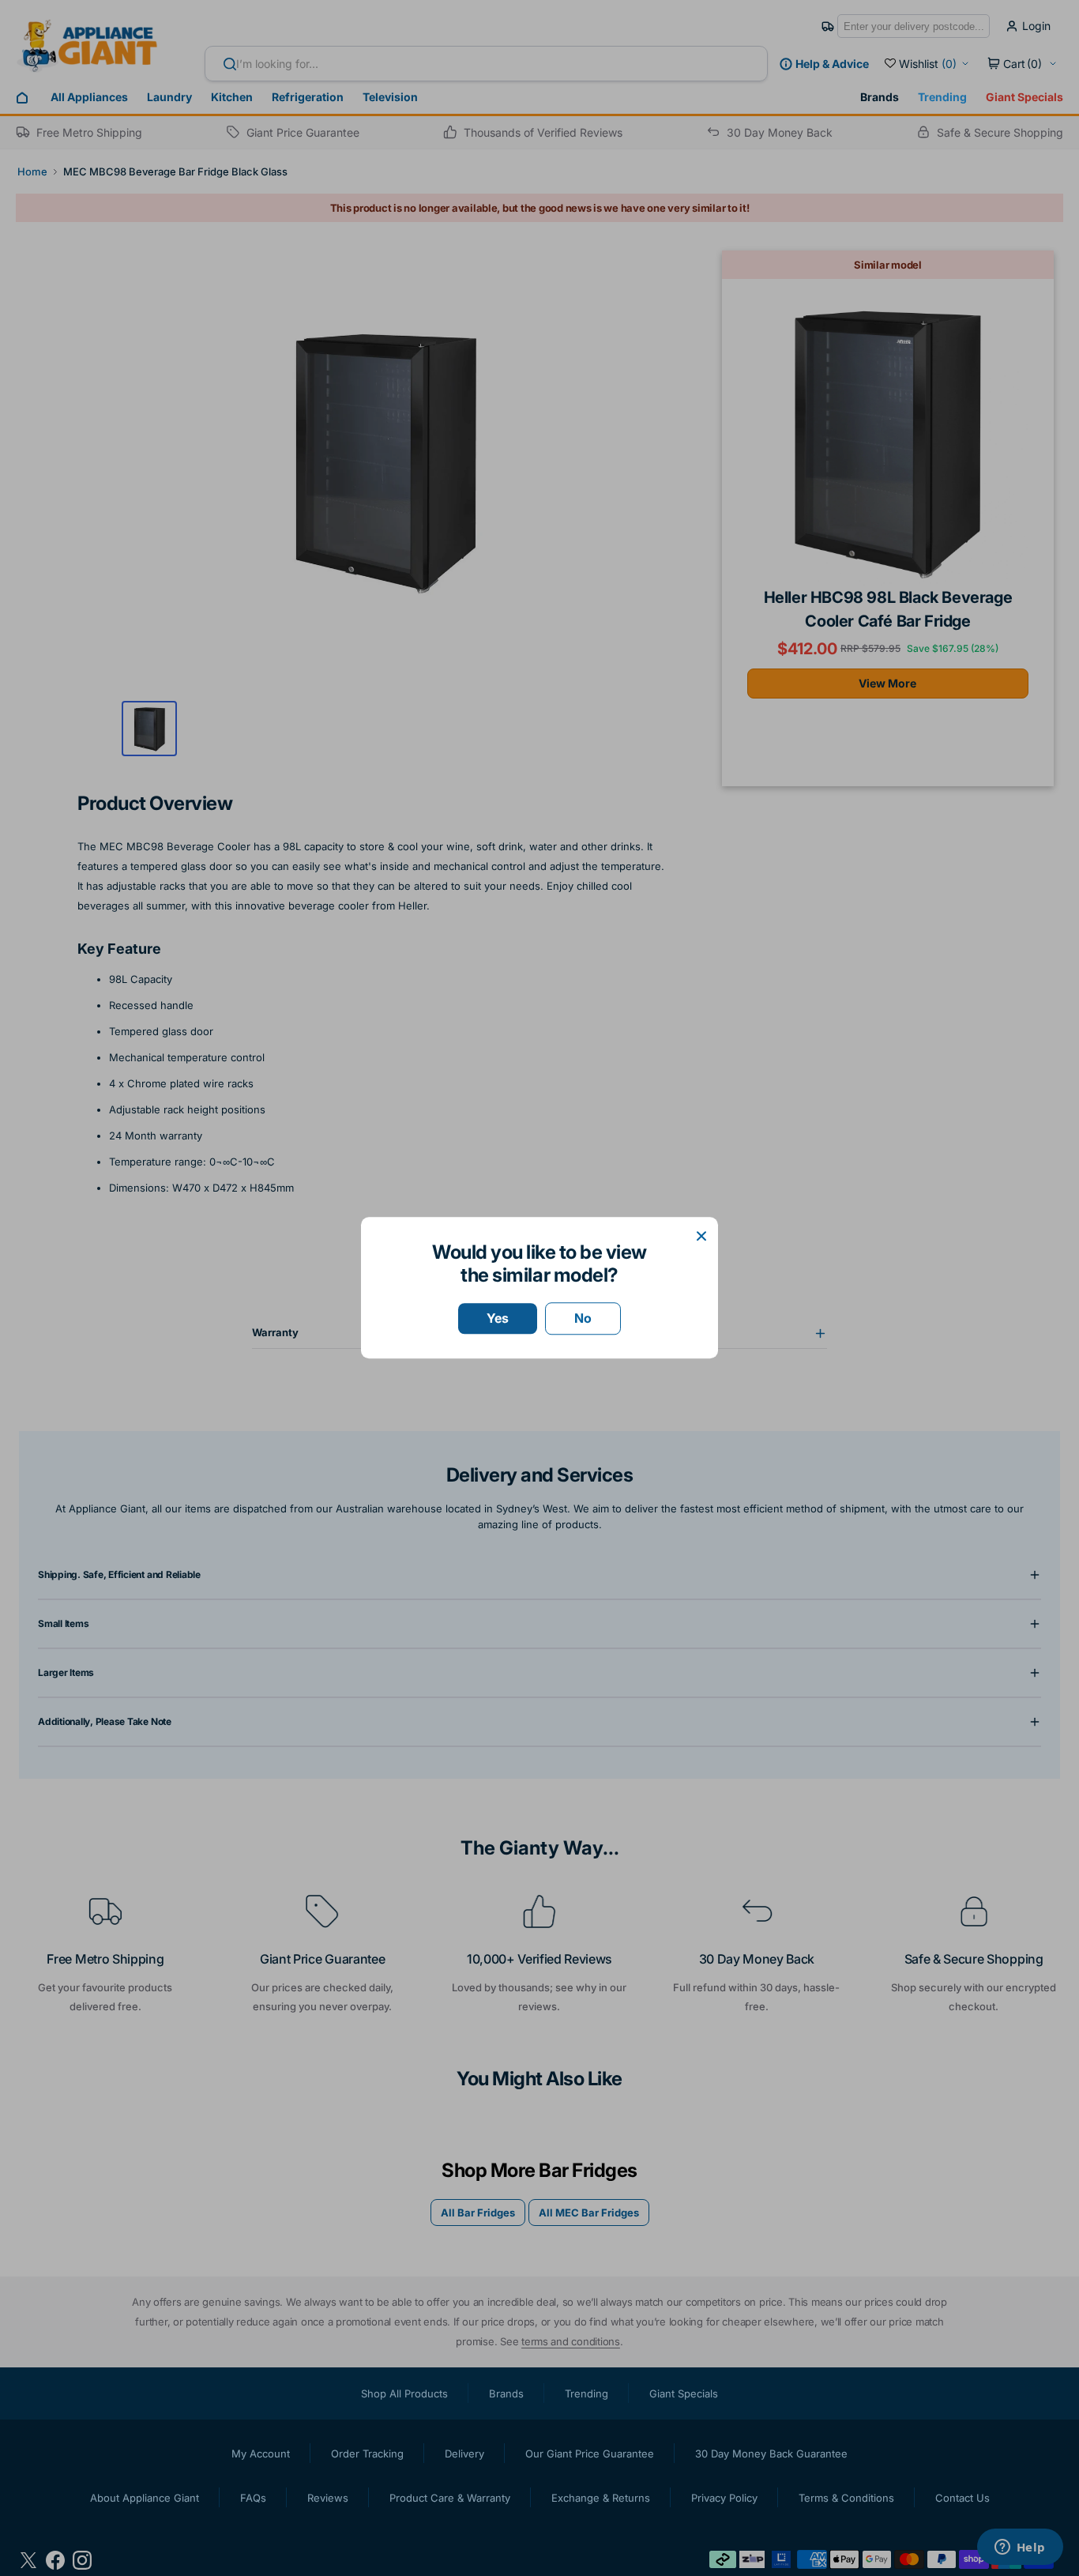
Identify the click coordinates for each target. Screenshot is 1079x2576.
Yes (498, 1318)
